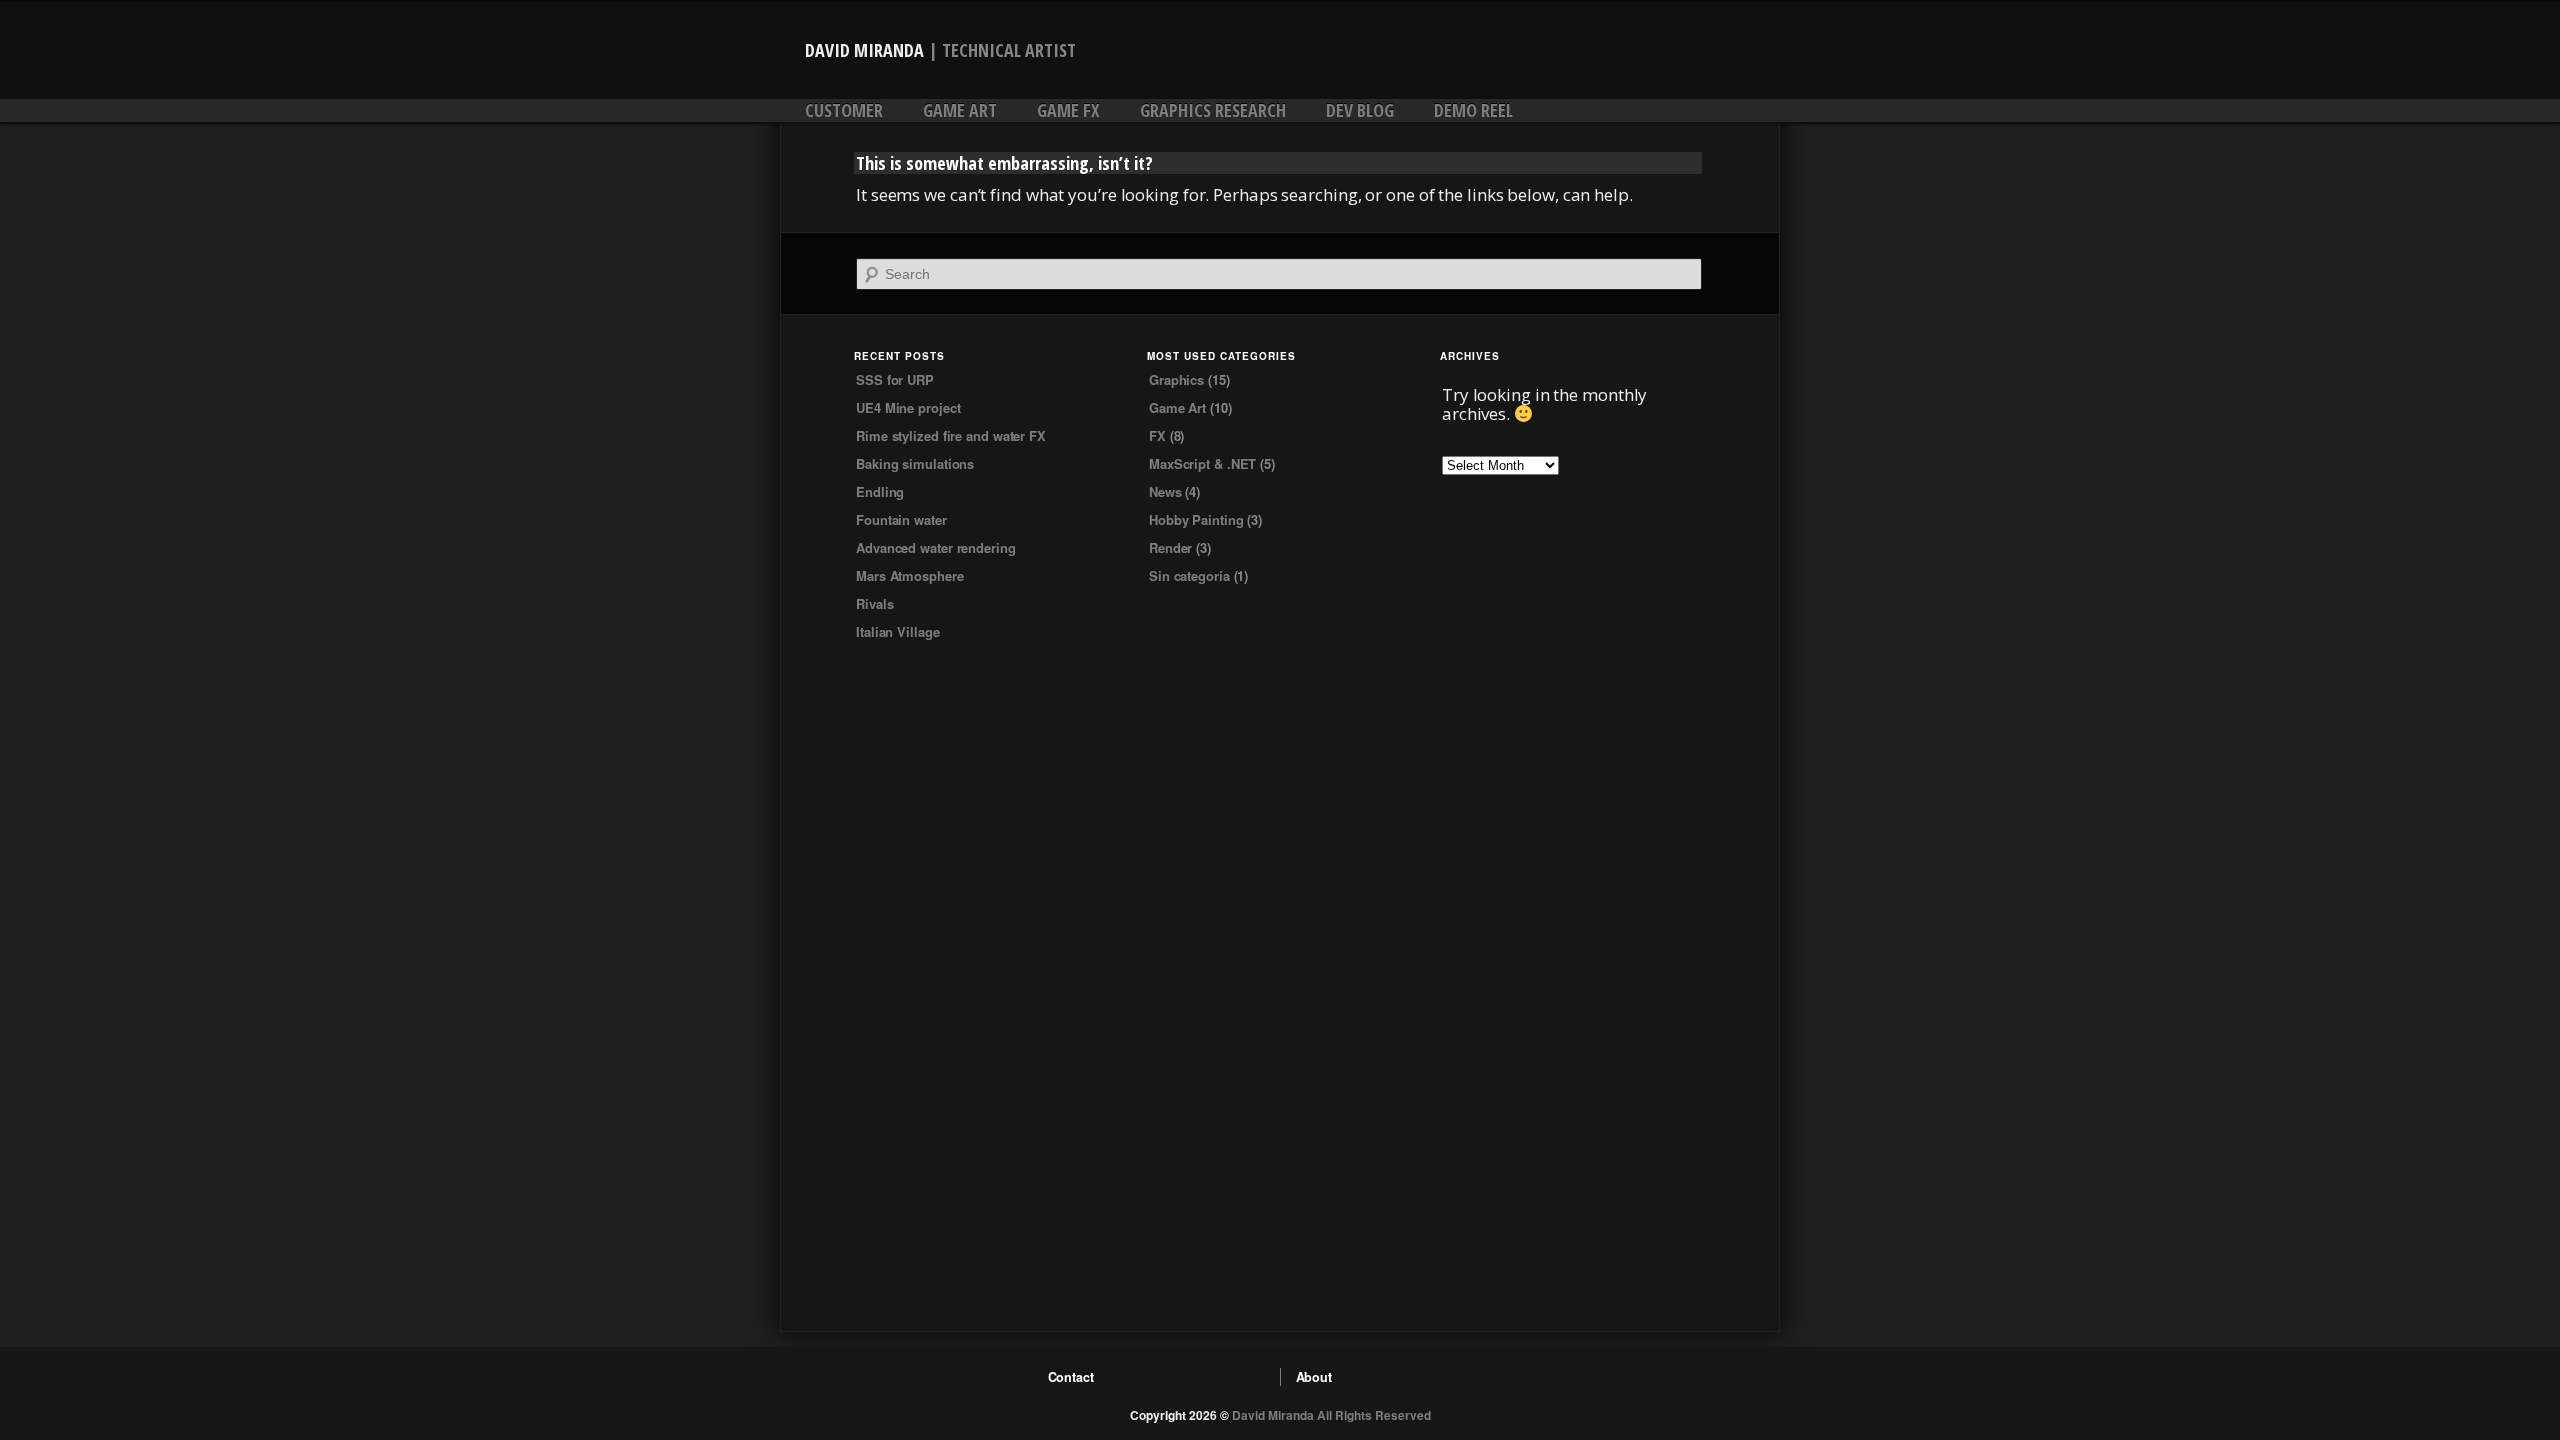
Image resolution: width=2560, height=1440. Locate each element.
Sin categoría (1189, 575)
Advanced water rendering (936, 547)
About (1314, 1377)
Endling (880, 491)
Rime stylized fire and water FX (951, 435)
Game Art (960, 110)
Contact (1071, 1377)
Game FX (1068, 110)
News (1165, 491)
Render (1170, 547)
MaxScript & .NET (1202, 463)
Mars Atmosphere (910, 575)
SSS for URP (895, 379)
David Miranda (864, 50)
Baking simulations (915, 463)
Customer (844, 110)
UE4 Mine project (908, 407)
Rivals (874, 603)
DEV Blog (1360, 110)
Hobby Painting (1196, 519)
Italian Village (898, 631)
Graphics (1176, 379)
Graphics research (1213, 110)
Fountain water (901, 519)
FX (1157, 435)
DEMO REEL (1473, 110)
